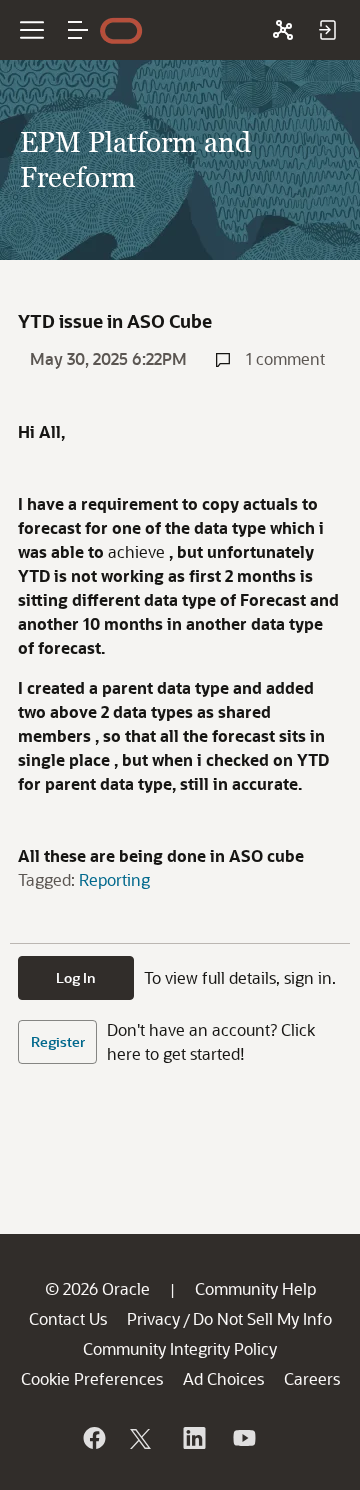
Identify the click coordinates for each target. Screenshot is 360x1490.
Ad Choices (223, 1378)
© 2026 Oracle (97, 1288)
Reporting (114, 879)
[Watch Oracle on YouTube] (243, 1438)
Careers (312, 1378)
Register (58, 1041)
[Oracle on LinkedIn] (193, 1438)
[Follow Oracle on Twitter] (143, 1438)
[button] (78, 30)
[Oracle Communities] (283, 30)
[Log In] (327, 30)
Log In (76, 977)
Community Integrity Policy (180, 1348)
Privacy (153, 1318)
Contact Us (68, 1318)
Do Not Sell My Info (262, 1318)
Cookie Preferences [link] (92, 1378)
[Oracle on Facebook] (93, 1438)
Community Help (255, 1288)
